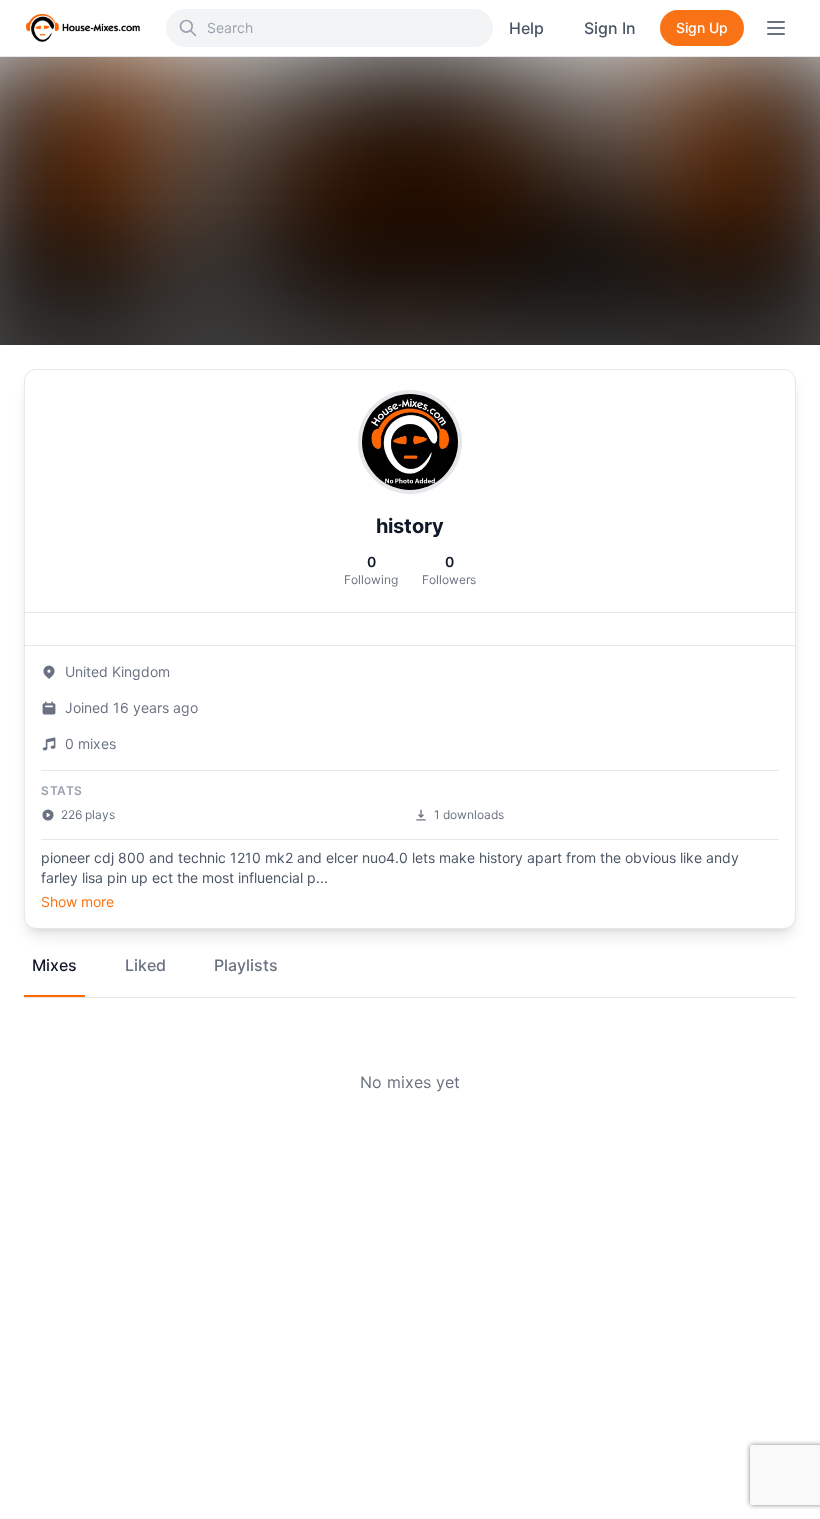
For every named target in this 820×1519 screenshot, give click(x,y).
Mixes (54, 965)
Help (526, 28)
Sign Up (702, 27)
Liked (145, 965)
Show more (77, 901)
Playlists (246, 965)
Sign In (610, 28)
